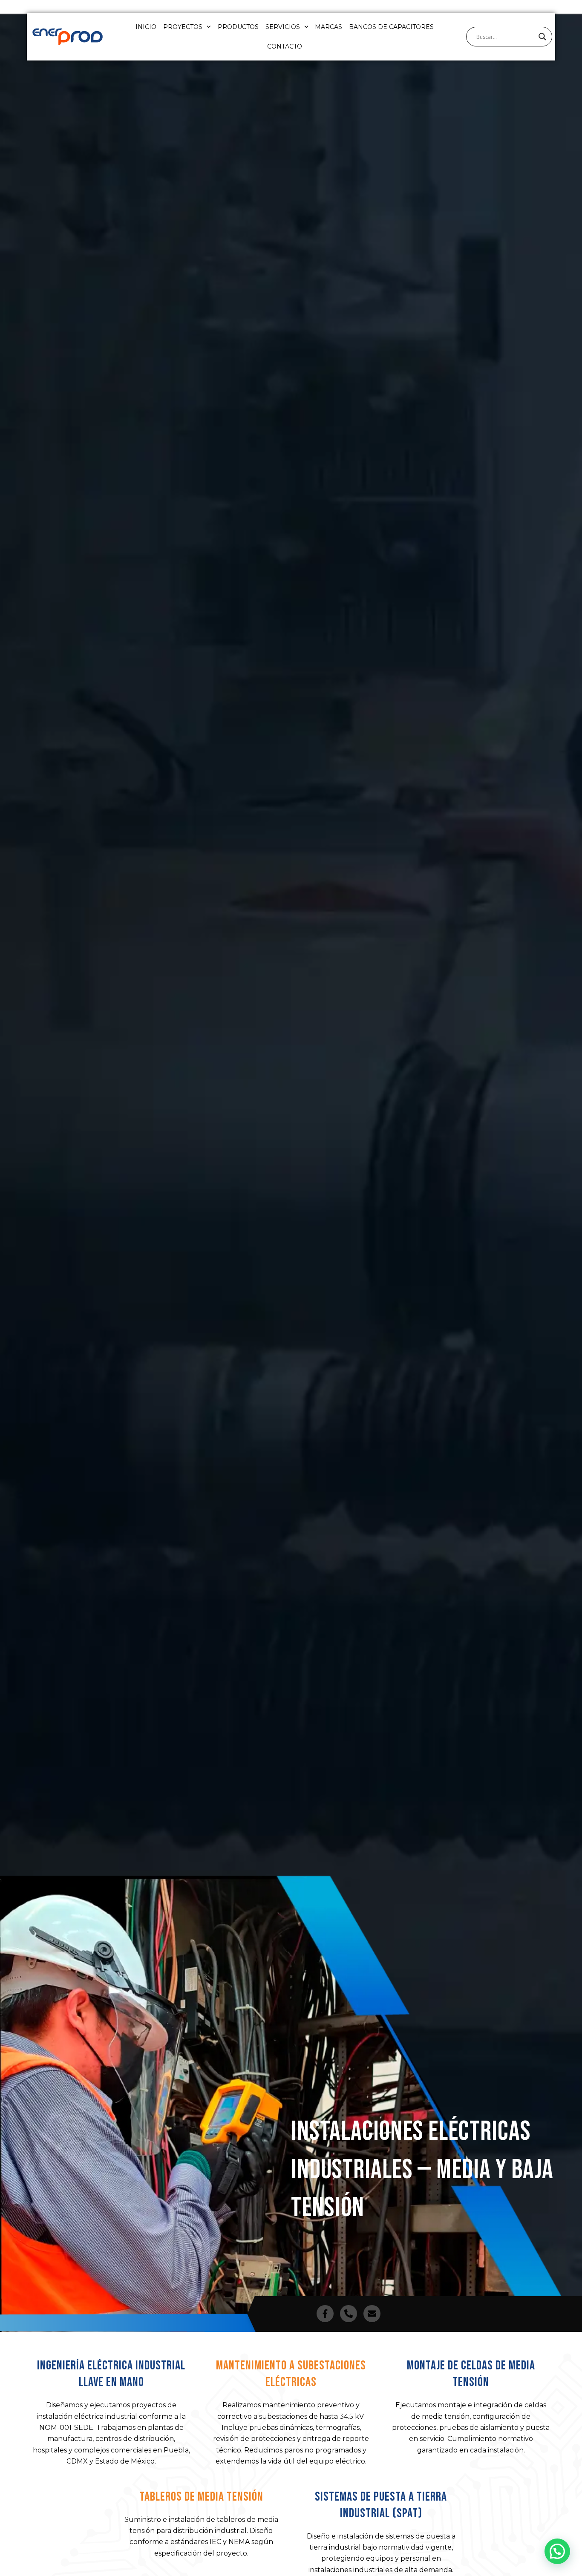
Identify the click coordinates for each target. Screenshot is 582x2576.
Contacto (285, 46)
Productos (238, 27)
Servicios (283, 27)
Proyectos (183, 27)
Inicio (146, 27)
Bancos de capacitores (391, 27)
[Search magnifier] (542, 37)
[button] (557, 2551)
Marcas (328, 27)
